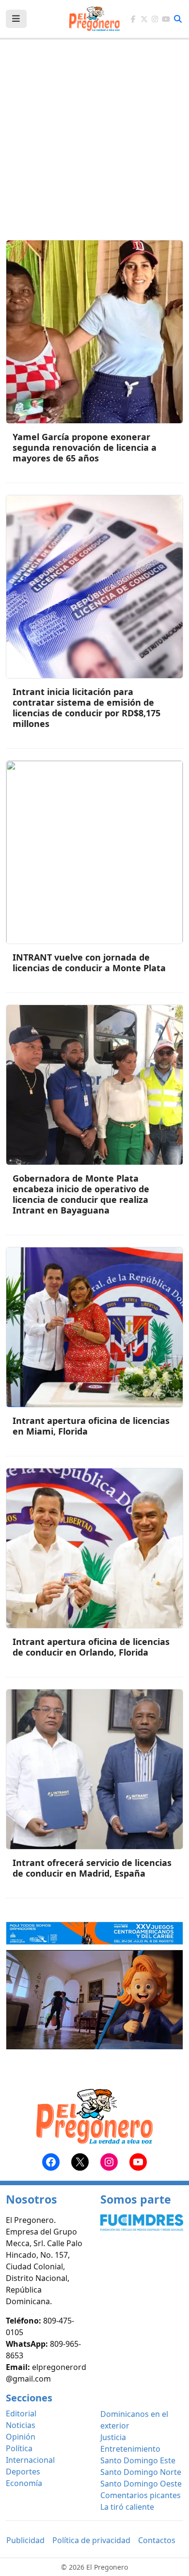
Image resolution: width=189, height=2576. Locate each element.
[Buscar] (178, 19)
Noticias (21, 2425)
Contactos (157, 2540)
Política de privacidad (91, 2540)
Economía (24, 2483)
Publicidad (25, 2540)
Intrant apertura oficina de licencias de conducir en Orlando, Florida (91, 1647)
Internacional (30, 2460)
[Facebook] (133, 19)
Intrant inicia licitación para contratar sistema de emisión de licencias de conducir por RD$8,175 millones (87, 708)
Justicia (113, 2437)
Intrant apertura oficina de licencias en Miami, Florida (91, 1426)
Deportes (23, 2472)
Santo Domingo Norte (141, 2472)
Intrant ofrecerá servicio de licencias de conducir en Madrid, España (92, 1868)
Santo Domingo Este (138, 2460)
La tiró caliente (127, 2507)
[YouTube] (166, 19)
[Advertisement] (94, 146)
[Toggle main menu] (16, 19)
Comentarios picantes (141, 2495)
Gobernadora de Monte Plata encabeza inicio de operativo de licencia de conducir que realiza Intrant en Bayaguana (81, 1194)
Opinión (21, 2437)
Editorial (21, 2413)
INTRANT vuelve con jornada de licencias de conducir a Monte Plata (89, 962)
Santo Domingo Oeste (141, 2484)
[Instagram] (155, 19)
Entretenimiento (130, 2449)
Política (19, 2448)
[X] (144, 19)
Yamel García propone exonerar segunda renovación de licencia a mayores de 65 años (85, 447)
